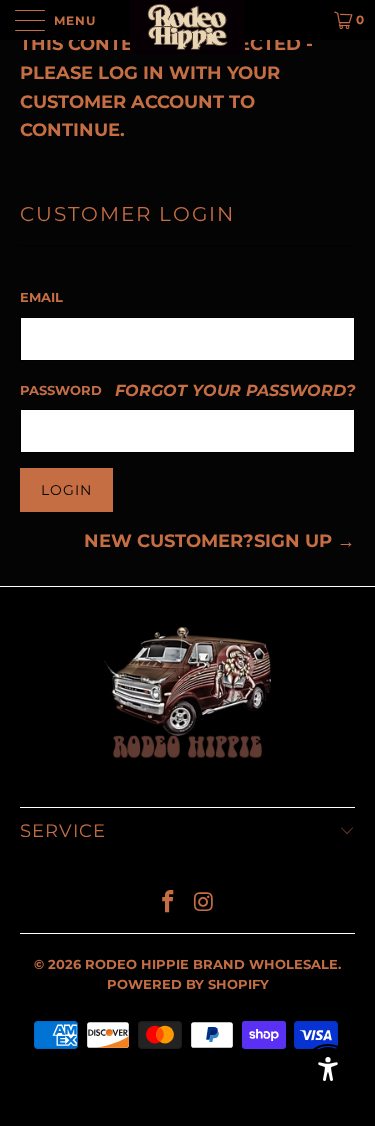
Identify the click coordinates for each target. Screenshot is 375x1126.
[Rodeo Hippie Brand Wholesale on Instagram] (205, 903)
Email (41, 297)
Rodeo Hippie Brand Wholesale (211, 964)
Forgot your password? (235, 390)
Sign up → (304, 541)
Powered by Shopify (188, 984)
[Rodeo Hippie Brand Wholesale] (188, 20)
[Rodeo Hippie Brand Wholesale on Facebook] (169, 903)
